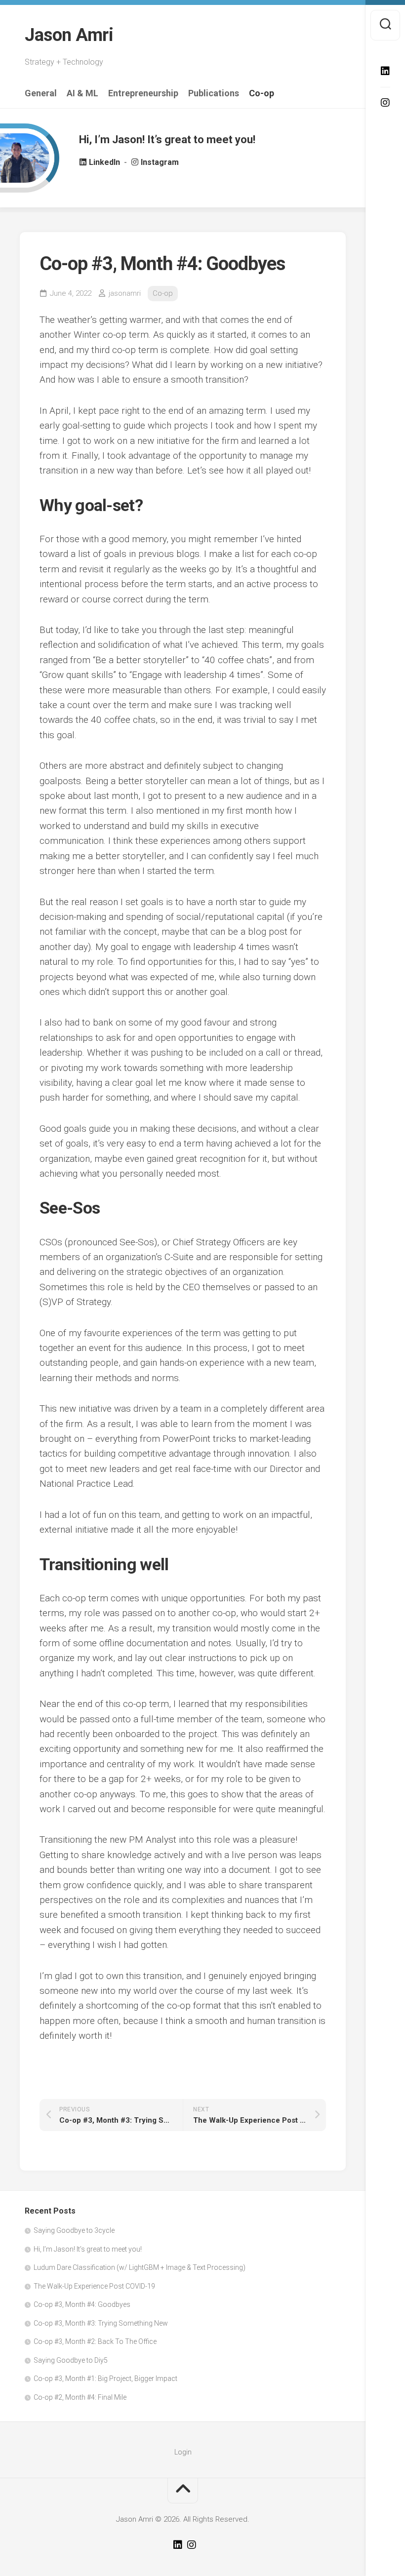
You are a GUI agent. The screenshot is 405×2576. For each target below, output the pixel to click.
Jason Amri (69, 35)
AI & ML (82, 93)
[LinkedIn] (385, 71)
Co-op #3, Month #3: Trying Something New (101, 2323)
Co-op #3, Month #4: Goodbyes (82, 2304)
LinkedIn (104, 162)
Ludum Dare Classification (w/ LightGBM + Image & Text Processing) (140, 2267)
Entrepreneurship (143, 93)
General (41, 93)
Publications (214, 93)
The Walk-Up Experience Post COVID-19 (94, 2286)
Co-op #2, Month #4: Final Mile (80, 2397)
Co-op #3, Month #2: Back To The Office (95, 2341)
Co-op (262, 93)
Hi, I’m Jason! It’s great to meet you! (88, 2249)
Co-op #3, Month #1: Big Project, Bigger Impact (105, 2378)
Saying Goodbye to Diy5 (71, 2360)
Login (183, 2452)
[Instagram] (385, 103)
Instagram (159, 162)
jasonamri (125, 293)
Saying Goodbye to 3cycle (74, 2230)
